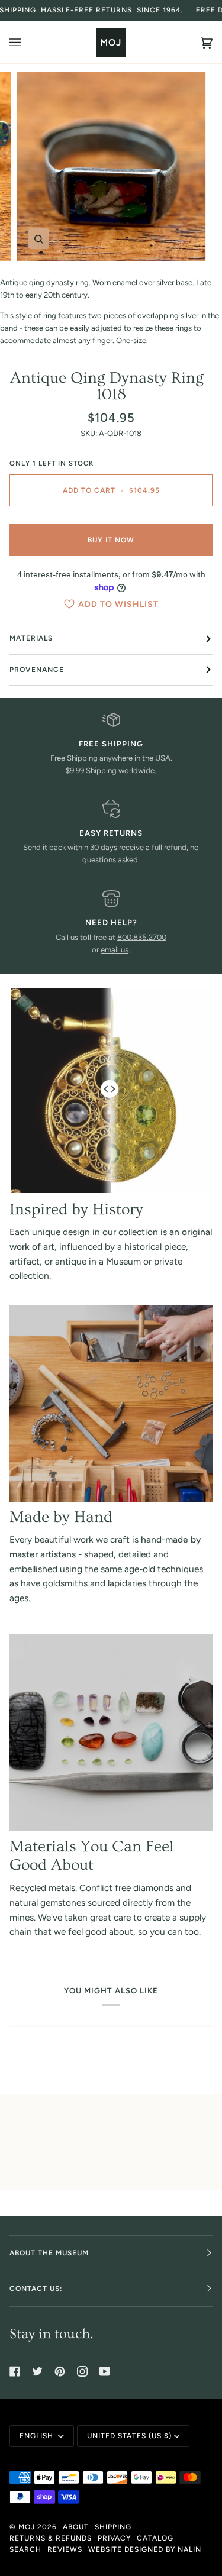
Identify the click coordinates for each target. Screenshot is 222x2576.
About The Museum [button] (49, 2253)
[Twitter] (37, 2371)
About (76, 2527)
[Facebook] (15, 2371)
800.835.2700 (142, 937)
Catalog (155, 2538)
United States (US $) (129, 2436)
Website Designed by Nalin (145, 2549)
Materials (31, 638)
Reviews (65, 2549)
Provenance (37, 670)
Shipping (113, 2527)
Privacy (114, 2538)
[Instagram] (82, 2371)
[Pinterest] (60, 2371)
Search (25, 2549)
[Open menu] (27, 42)
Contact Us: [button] (36, 2289)
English (38, 2436)
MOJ (27, 2527)
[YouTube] (105, 2371)
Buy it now (111, 540)
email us (115, 950)
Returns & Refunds (51, 2538)
